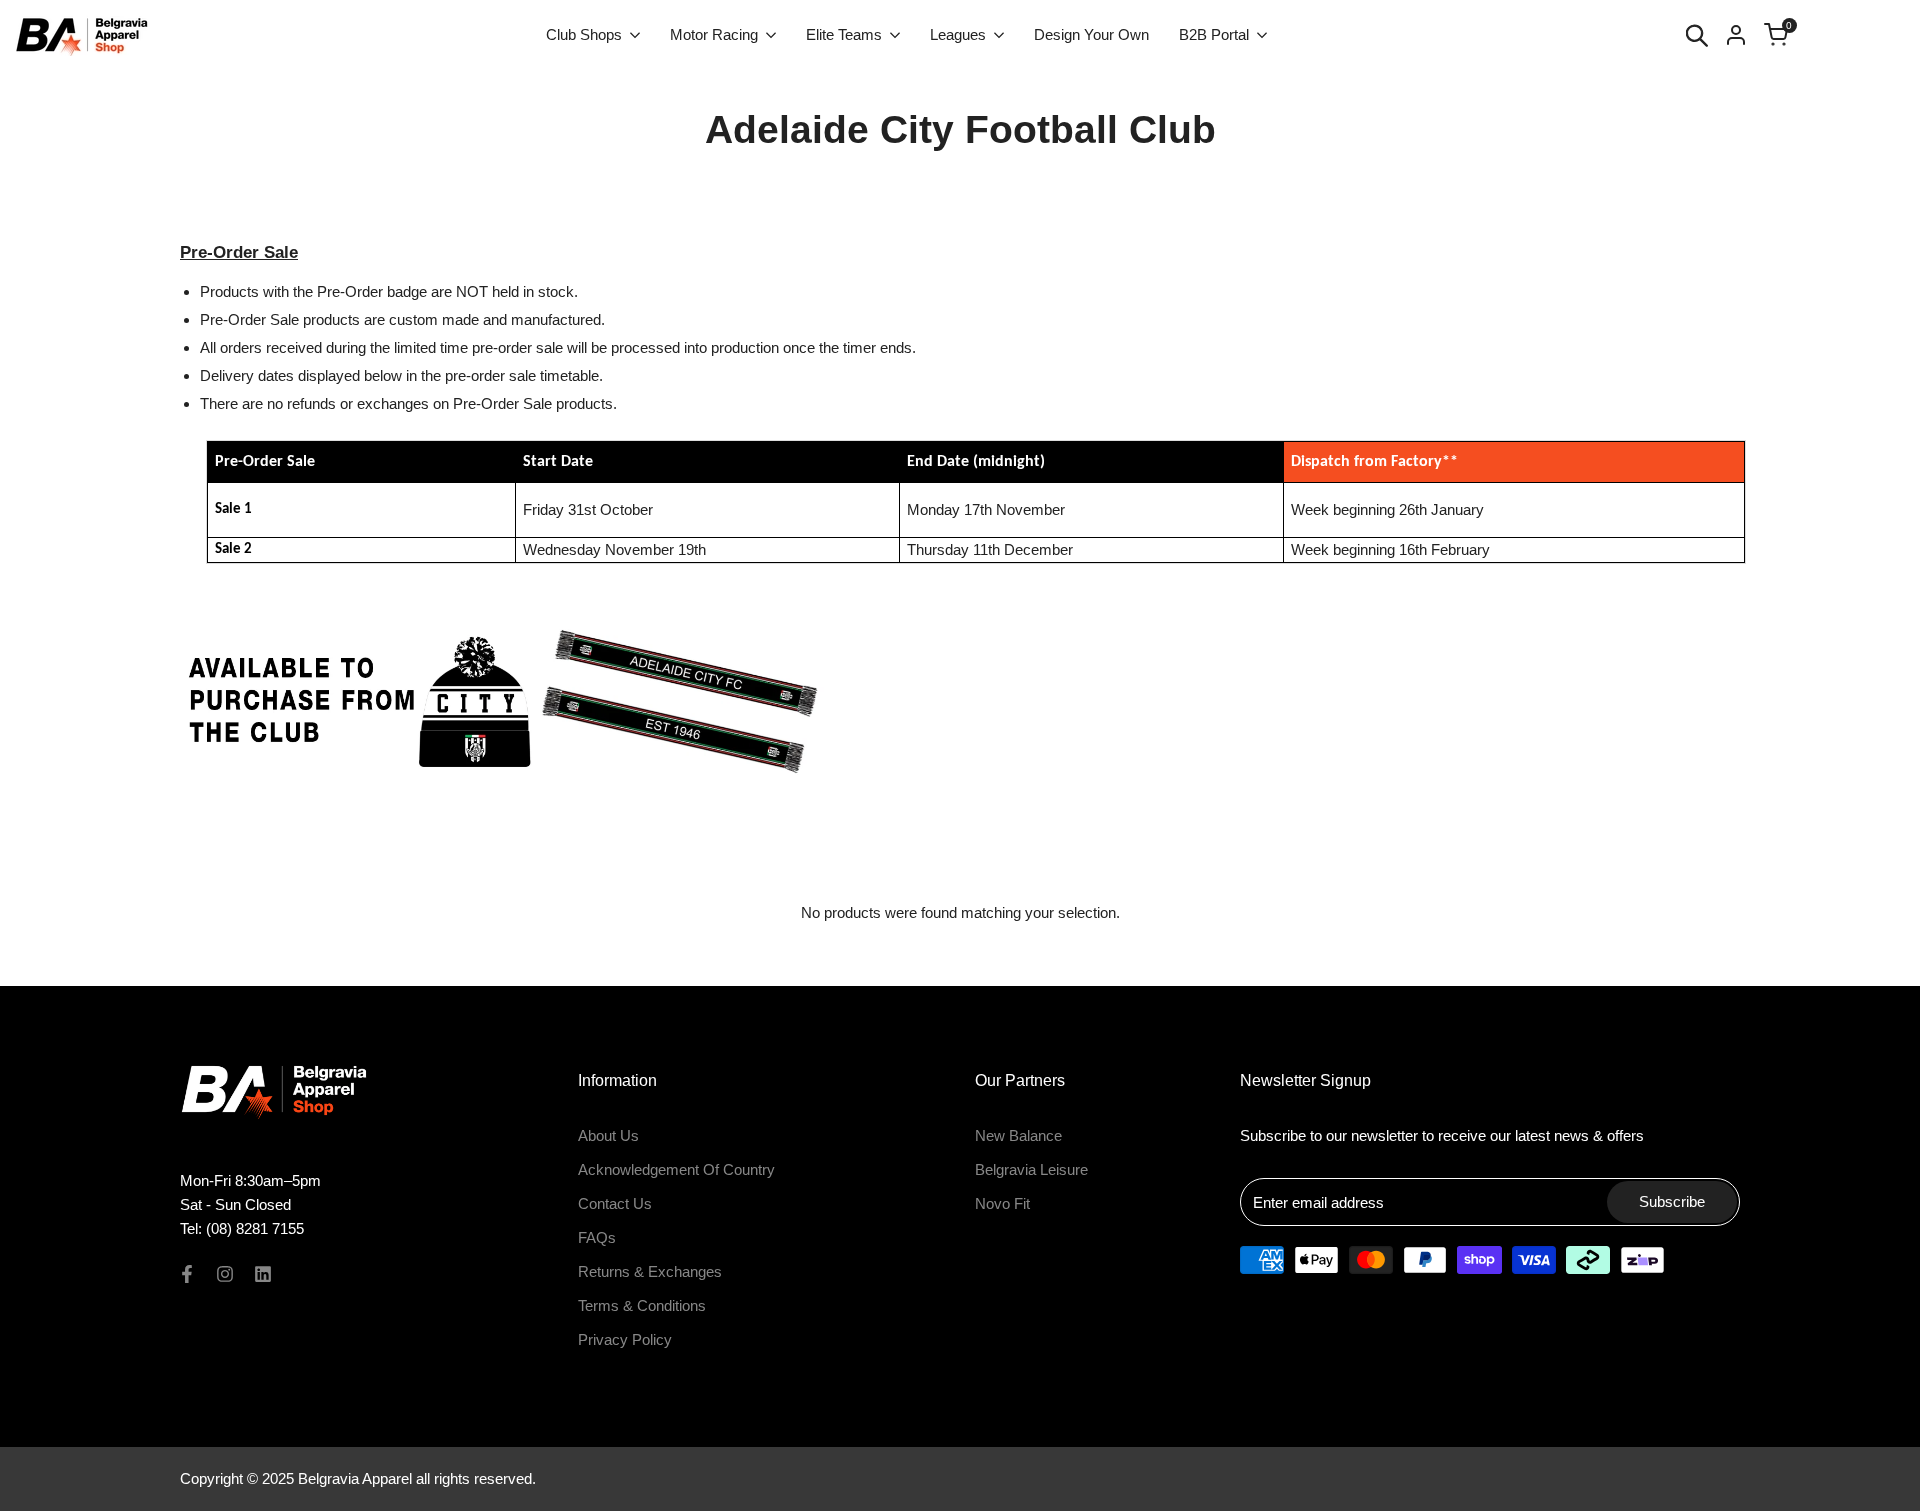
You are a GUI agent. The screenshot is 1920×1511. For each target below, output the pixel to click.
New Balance (1018, 1135)
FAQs (597, 1237)
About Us (608, 1135)
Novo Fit (1002, 1203)
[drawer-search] (1697, 35)
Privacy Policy (625, 1339)
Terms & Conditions (642, 1305)
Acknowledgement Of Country (676, 1169)
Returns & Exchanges (650, 1271)
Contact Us (615, 1203)
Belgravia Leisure (1031, 1169)
